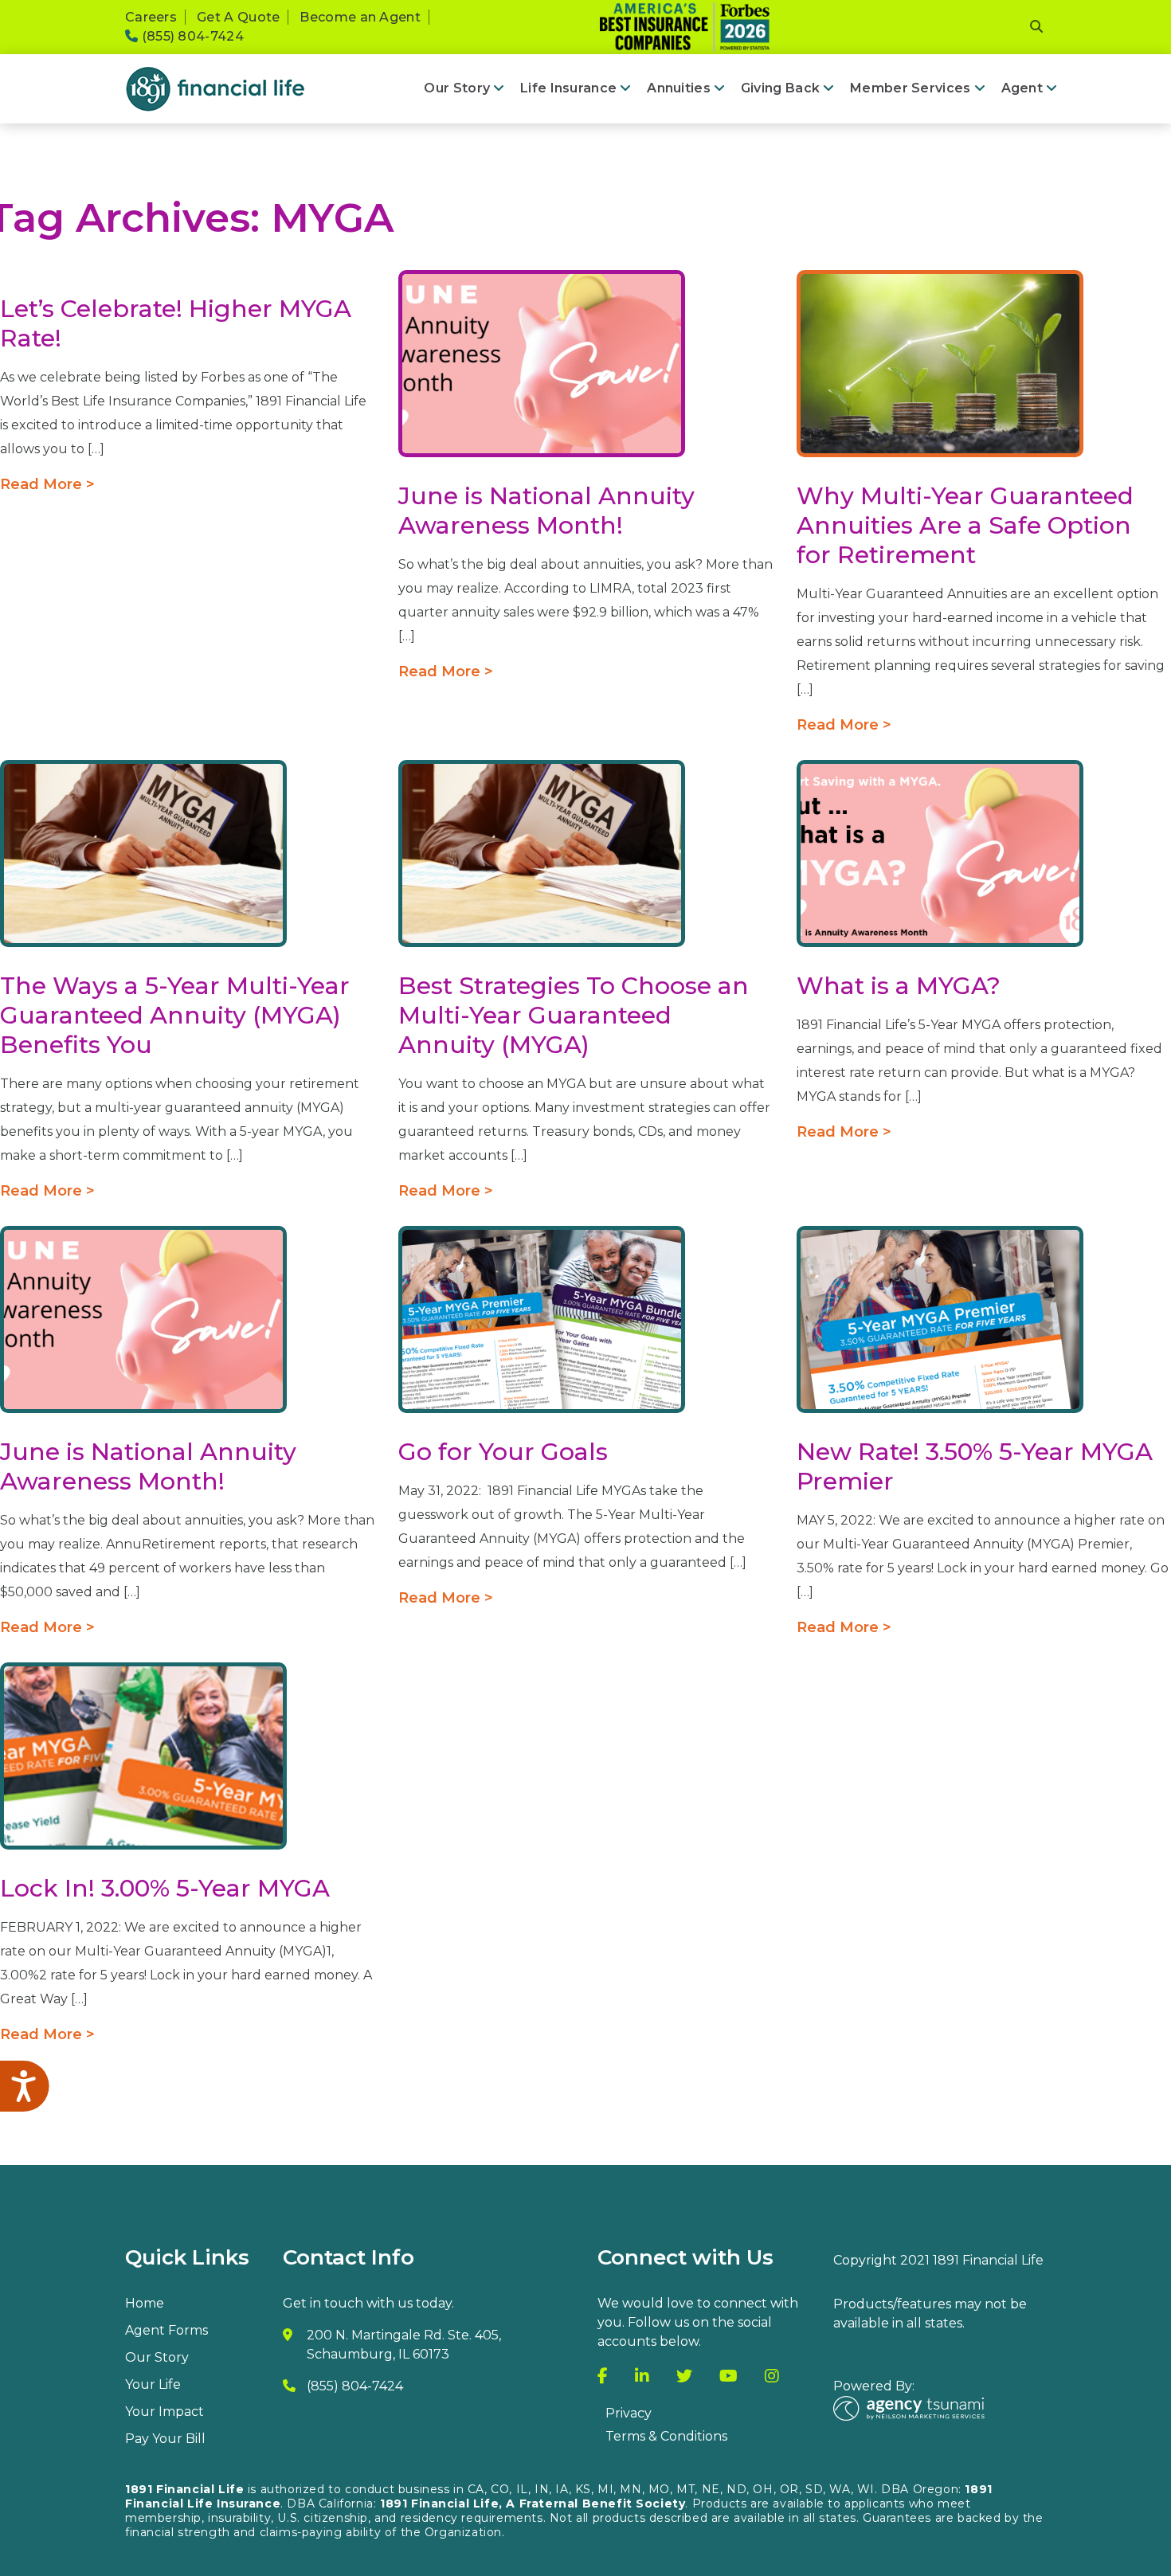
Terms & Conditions (666, 2436)
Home (145, 2303)
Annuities (679, 88)
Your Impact (164, 2412)
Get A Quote (238, 17)
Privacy (629, 2413)
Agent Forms (166, 2330)
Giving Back (780, 88)
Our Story (457, 88)
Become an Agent (360, 17)
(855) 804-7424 (191, 36)
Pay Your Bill (165, 2439)
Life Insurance (568, 88)
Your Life (153, 2384)
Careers (151, 17)
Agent (1022, 88)
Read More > (47, 484)
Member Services (910, 88)
